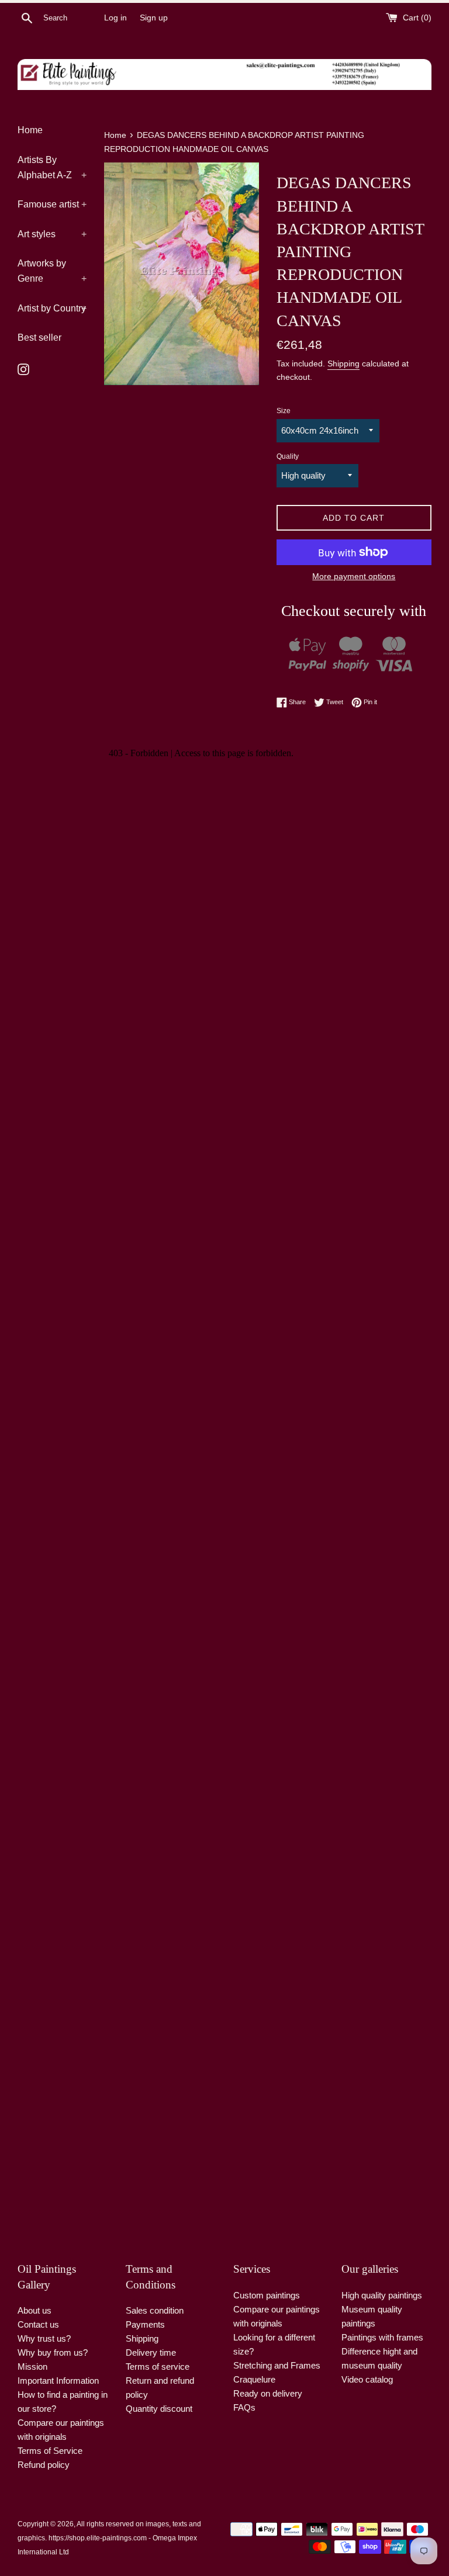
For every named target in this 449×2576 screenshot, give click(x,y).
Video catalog (367, 2379)
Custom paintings (267, 2295)
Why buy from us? (53, 2352)
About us (34, 2310)
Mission (32, 2366)
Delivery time (151, 2352)
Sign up (154, 18)
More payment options (354, 576)
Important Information (58, 2381)
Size (284, 411)
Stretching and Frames (277, 2365)
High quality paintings (382, 2295)
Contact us (38, 2324)
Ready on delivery (268, 2393)
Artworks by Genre (52, 271)
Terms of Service (50, 2451)
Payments (145, 2324)
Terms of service (158, 2366)
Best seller (39, 337)
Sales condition (155, 2310)
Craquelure (254, 2379)
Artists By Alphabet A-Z (52, 167)
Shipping (343, 363)
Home (30, 130)
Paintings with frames (382, 2337)
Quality (288, 456)
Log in (115, 18)
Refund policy (44, 2465)
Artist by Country (52, 308)
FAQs (244, 2407)
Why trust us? (44, 2338)
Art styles (52, 234)
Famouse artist (52, 204)
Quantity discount (159, 2409)
